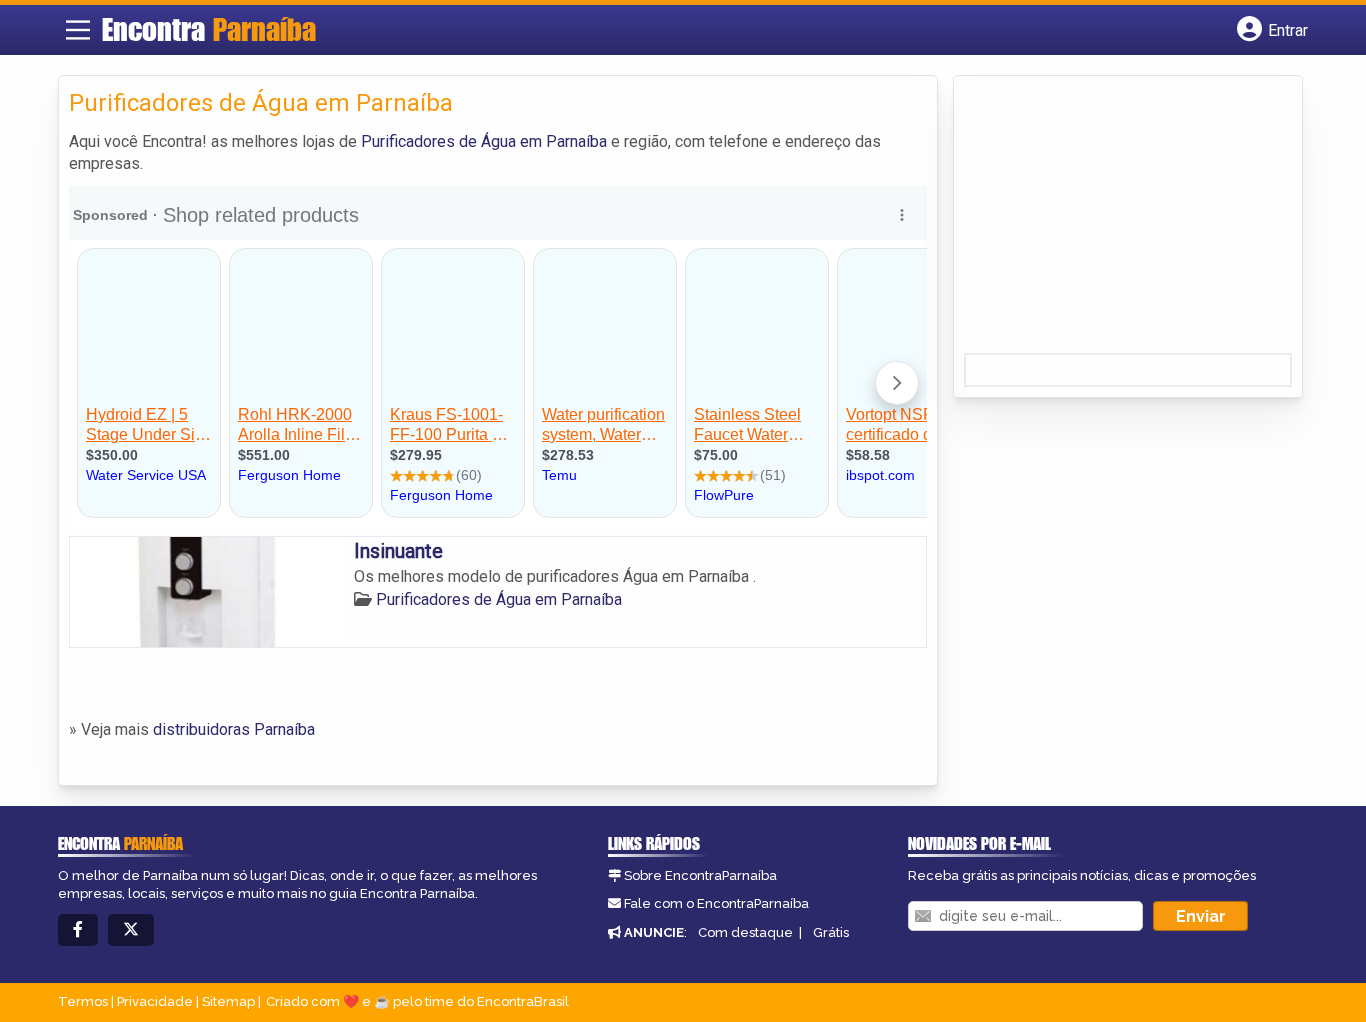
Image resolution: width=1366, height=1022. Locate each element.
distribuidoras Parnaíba (234, 729)
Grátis (831, 932)
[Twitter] (131, 930)
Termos (83, 1001)
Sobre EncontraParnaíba (700, 875)
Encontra (209, 29)
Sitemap (228, 1001)
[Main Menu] (78, 30)
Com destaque (745, 932)
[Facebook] (78, 930)
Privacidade (155, 1001)
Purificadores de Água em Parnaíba (484, 141)
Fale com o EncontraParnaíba (716, 903)
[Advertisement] (1114, 221)
